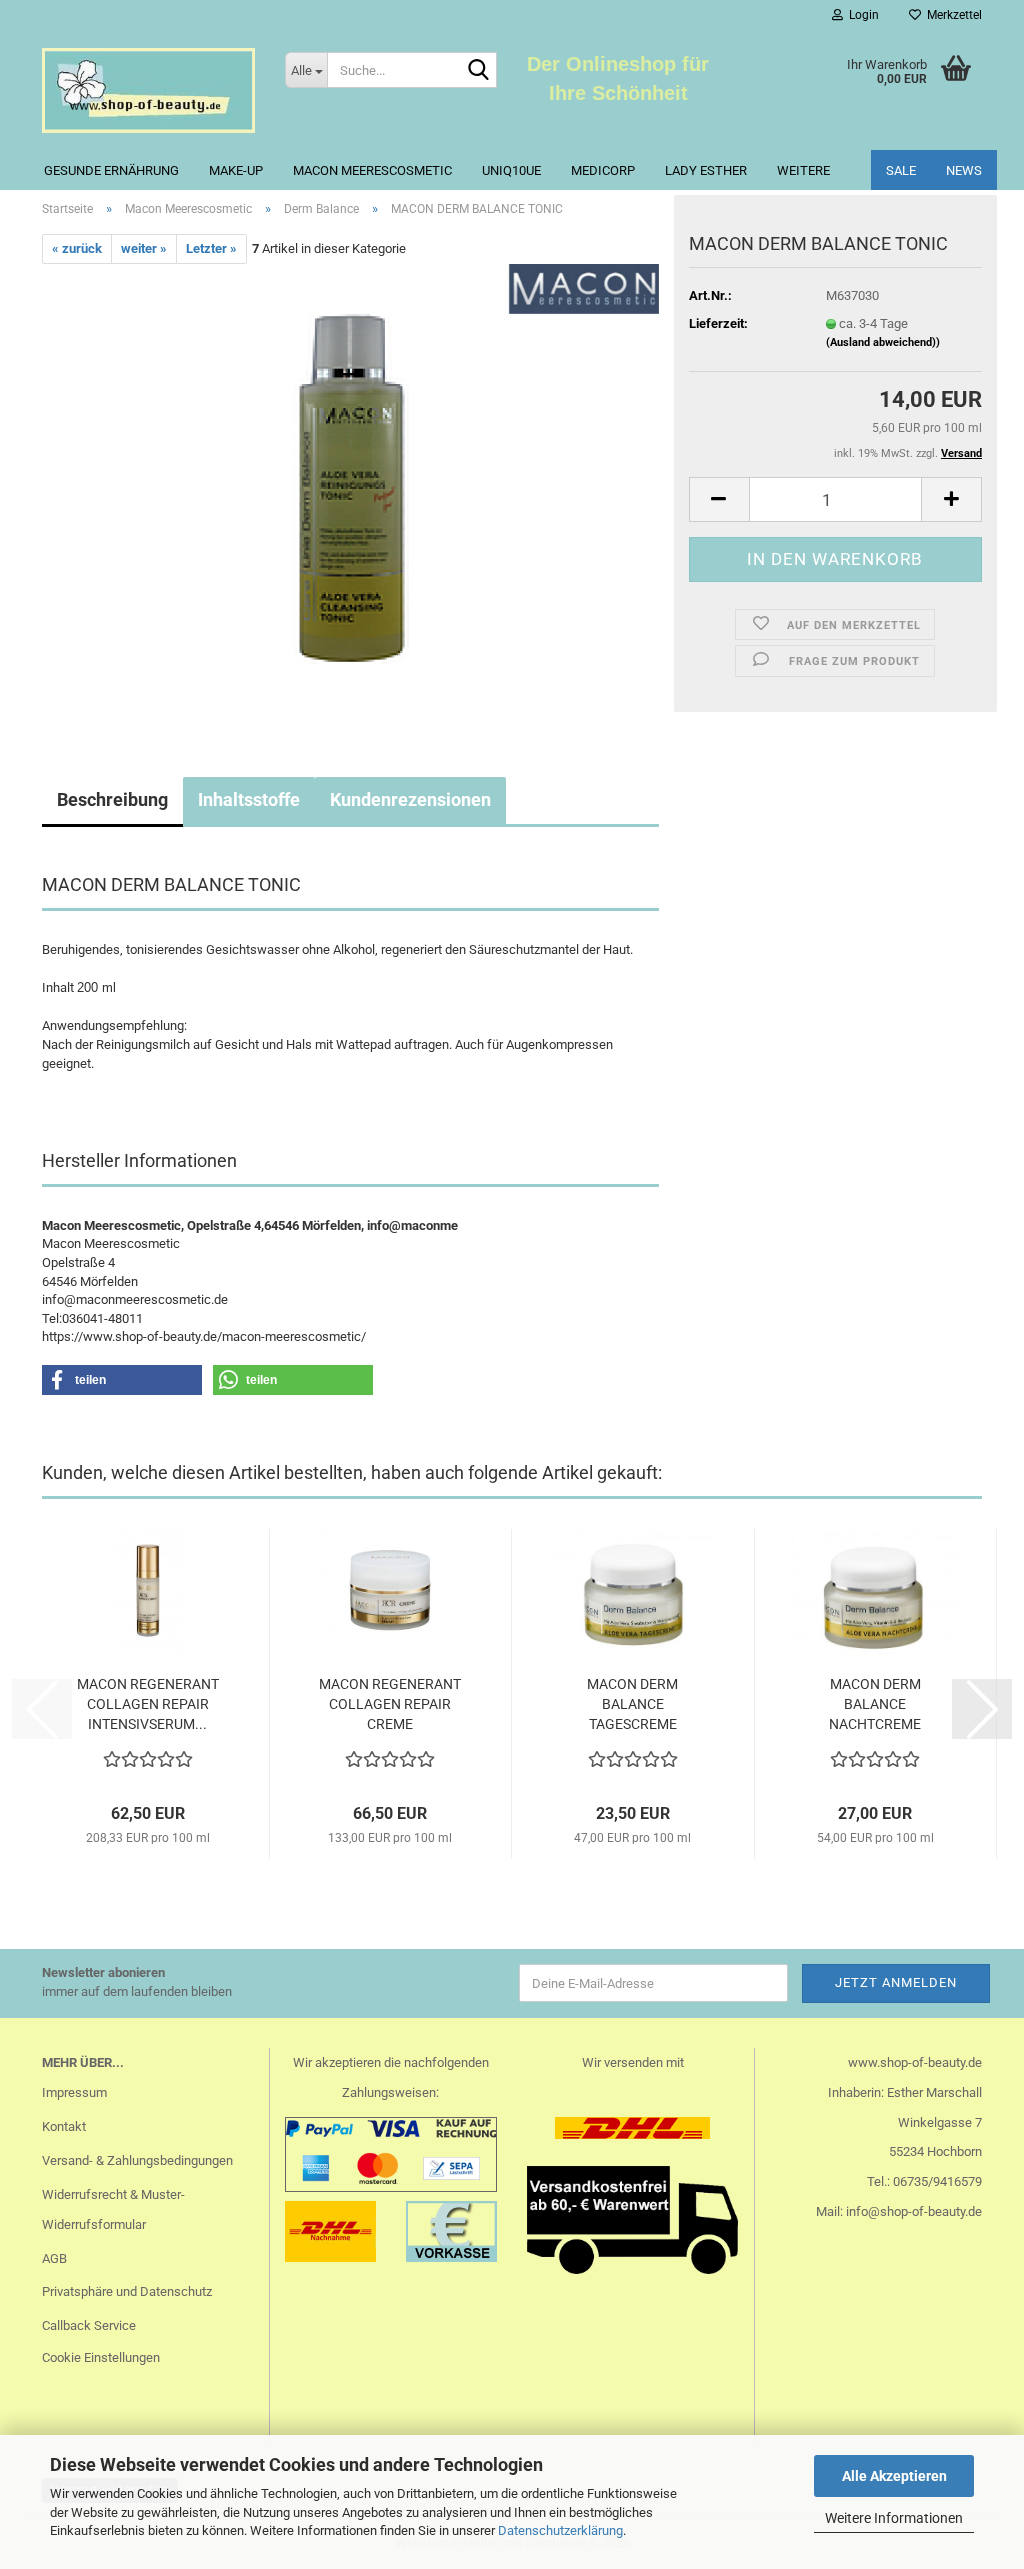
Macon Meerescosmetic (372, 170)
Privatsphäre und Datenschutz (127, 2291)
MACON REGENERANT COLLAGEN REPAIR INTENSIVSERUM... (148, 1704)
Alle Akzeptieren (894, 2476)
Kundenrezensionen (410, 799)
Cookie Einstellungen (101, 2357)
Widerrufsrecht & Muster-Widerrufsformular (113, 2209)
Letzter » (211, 248)
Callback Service (89, 2325)
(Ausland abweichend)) (883, 342)
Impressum (74, 2092)
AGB (54, 2258)
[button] (719, 499)
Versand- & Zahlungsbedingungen (137, 2160)
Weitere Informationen (894, 2518)
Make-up (236, 170)
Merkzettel (951, 15)
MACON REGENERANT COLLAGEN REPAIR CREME (390, 1704)
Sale (901, 170)
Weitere (803, 170)
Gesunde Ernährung (111, 170)
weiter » (144, 248)
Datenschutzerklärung (560, 2530)
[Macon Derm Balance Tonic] (351, 488)
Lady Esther (706, 170)
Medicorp (603, 170)
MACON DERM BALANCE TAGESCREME (632, 1704)
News (964, 170)
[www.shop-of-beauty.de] (148, 90)
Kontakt (64, 2126)
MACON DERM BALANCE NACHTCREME (875, 1704)
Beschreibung (112, 799)
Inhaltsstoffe (249, 799)
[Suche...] (478, 71)
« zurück (77, 248)
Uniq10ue (511, 170)
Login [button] (861, 15)
